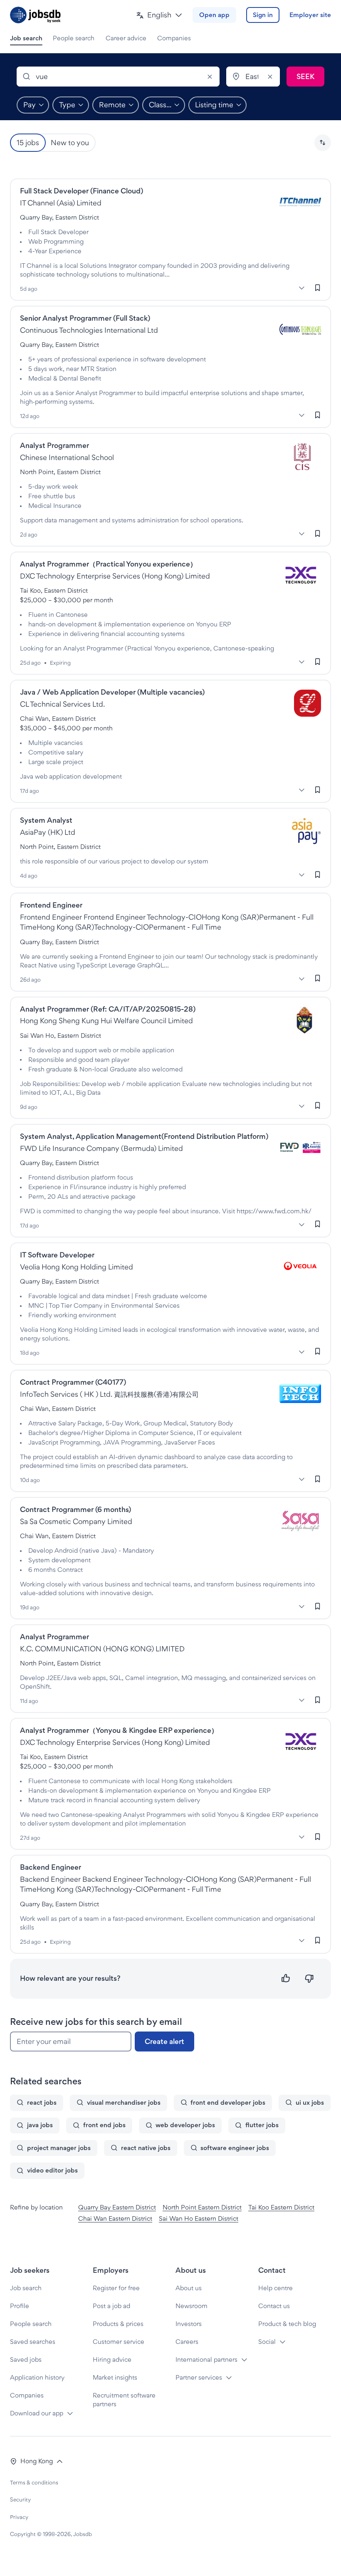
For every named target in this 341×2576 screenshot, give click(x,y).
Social (267, 2342)
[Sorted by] (323, 143)
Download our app (37, 2413)
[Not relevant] (309, 1978)
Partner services (199, 2377)
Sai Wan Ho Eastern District (199, 2218)
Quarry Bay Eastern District (117, 2207)
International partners (206, 2359)
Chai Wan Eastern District (115, 2218)
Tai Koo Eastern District (281, 2207)
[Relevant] (286, 1978)
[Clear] (210, 77)
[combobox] (118, 77)
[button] (159, 15)
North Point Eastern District (202, 2207)
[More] (301, 288)
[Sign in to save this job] (318, 287)
